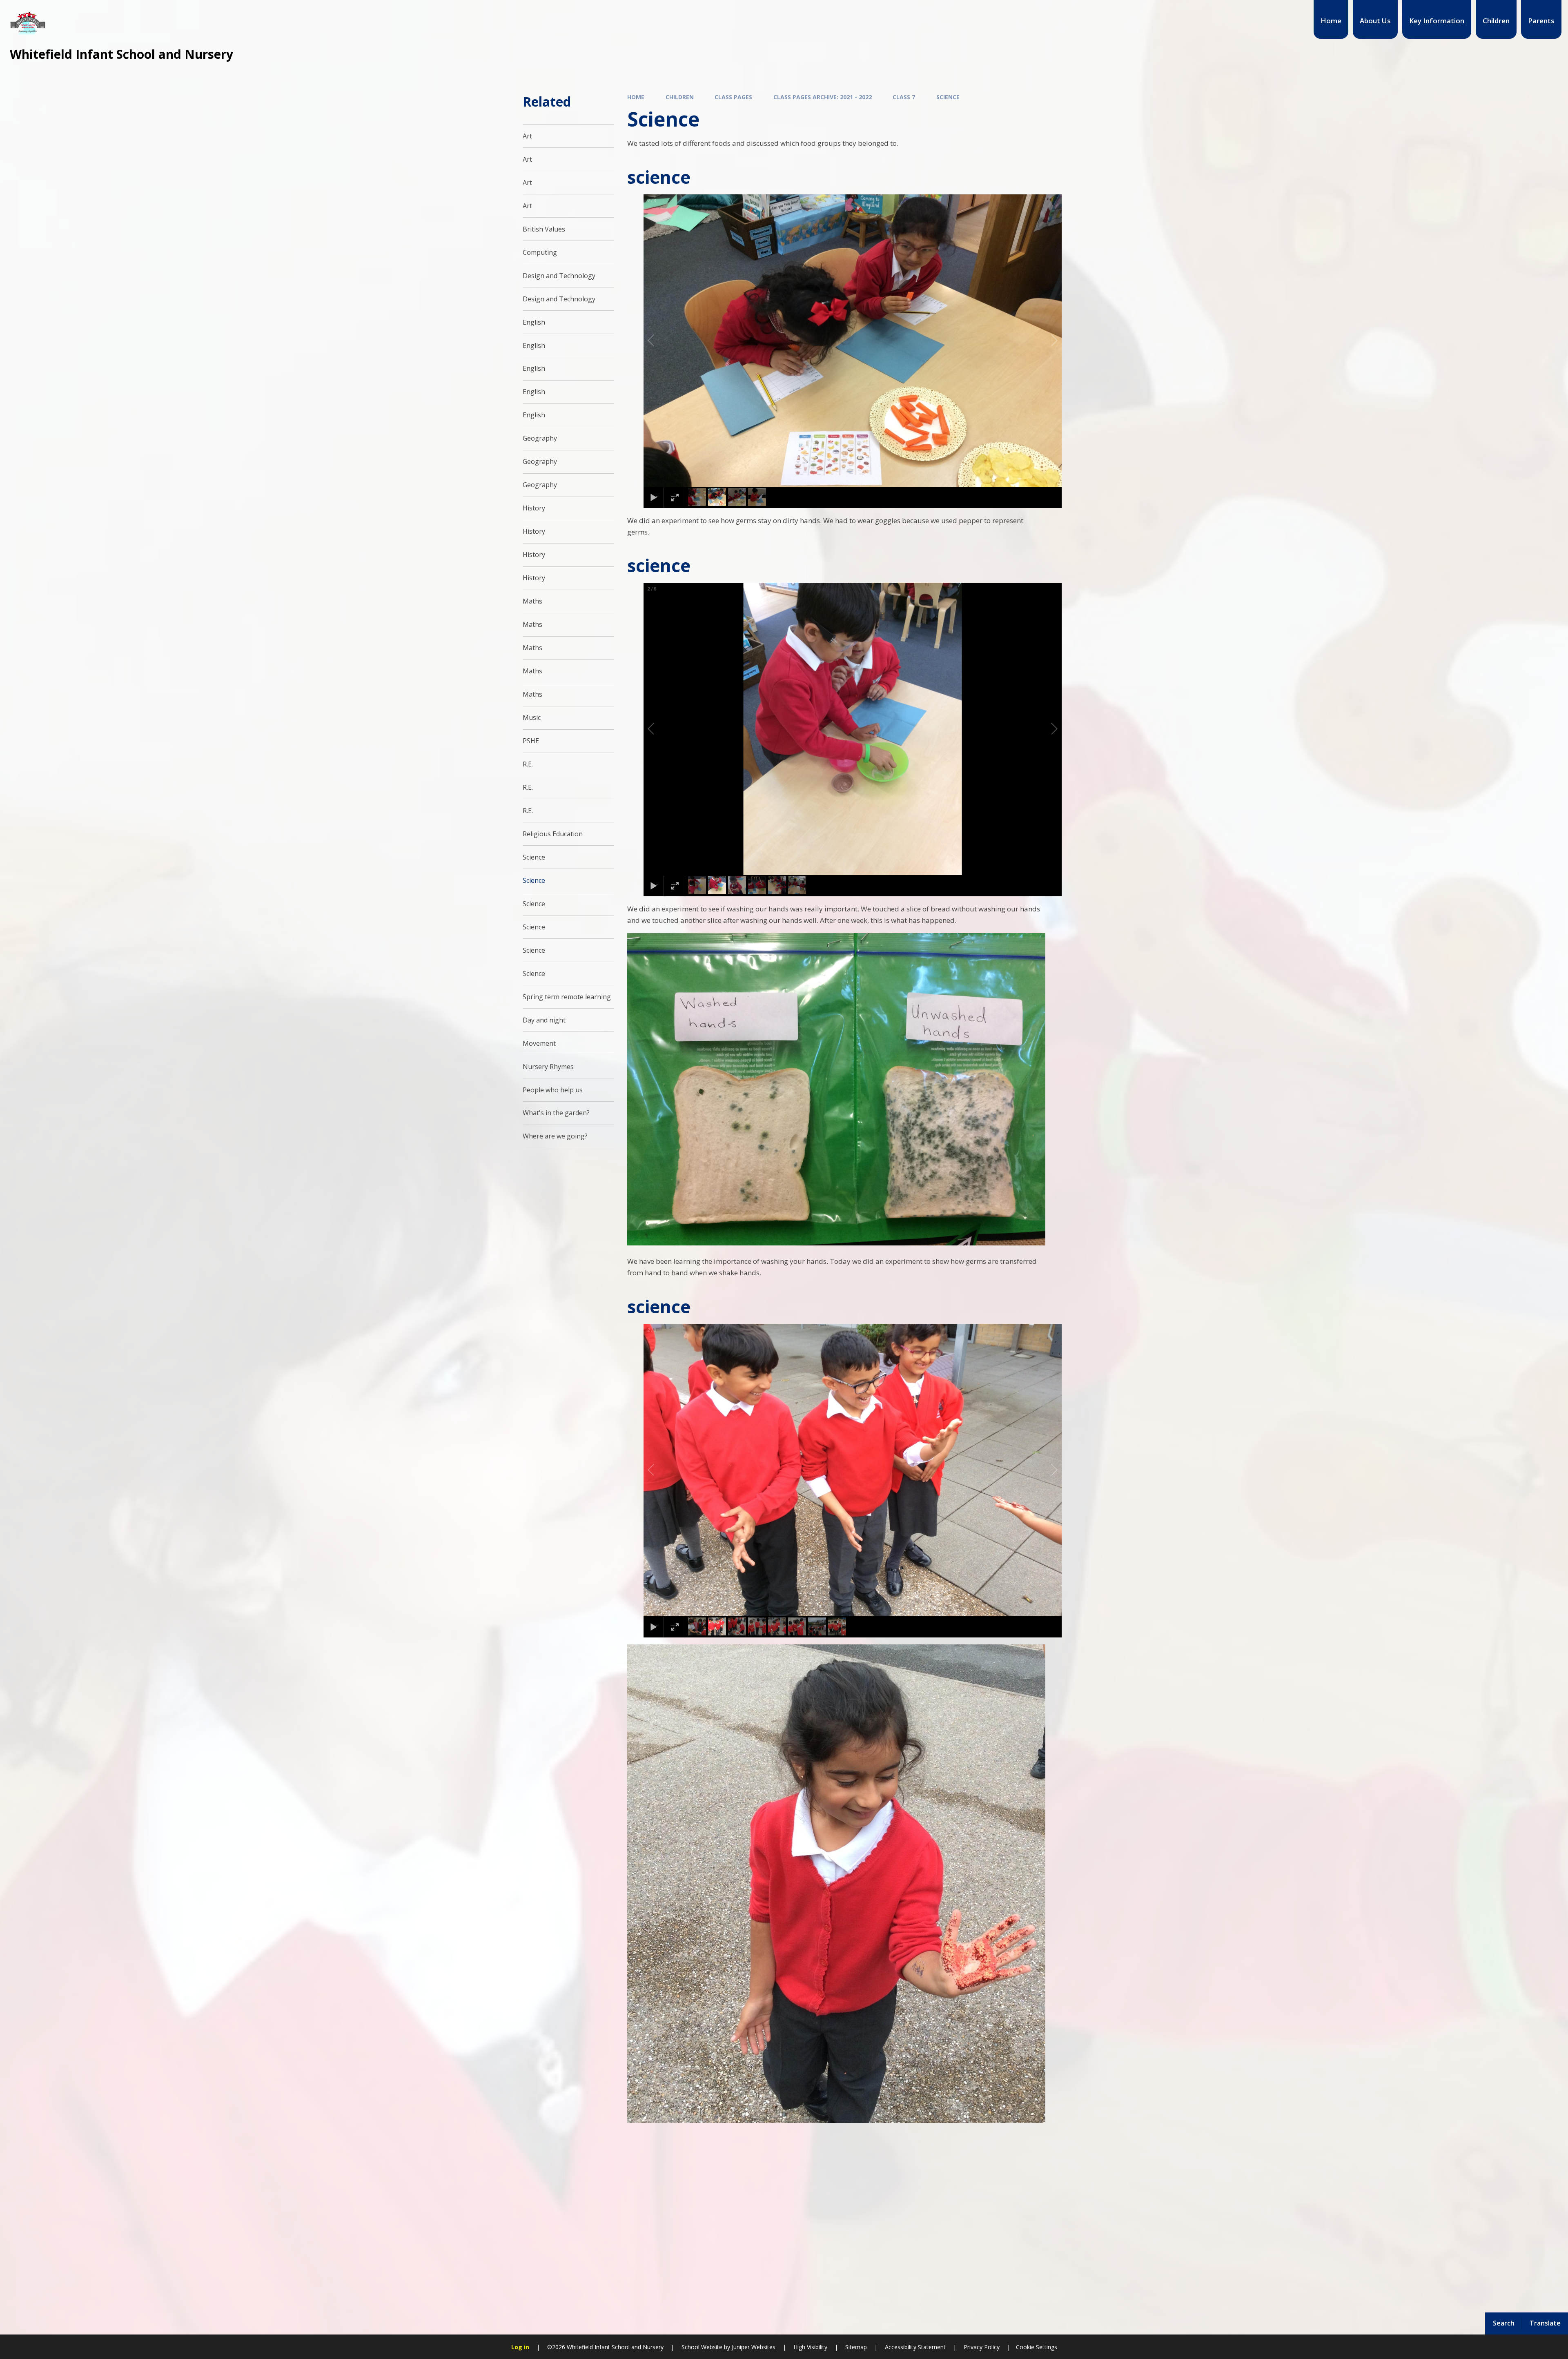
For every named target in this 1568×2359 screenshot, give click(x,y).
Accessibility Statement (915, 2347)
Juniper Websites (753, 2347)
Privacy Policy (982, 2347)
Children (680, 97)
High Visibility (810, 2347)
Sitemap (856, 2347)
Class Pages (733, 97)
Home (636, 97)
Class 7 (904, 97)
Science (948, 97)
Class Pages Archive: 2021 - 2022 (823, 97)
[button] (660, 341)
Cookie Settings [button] (1037, 2347)
